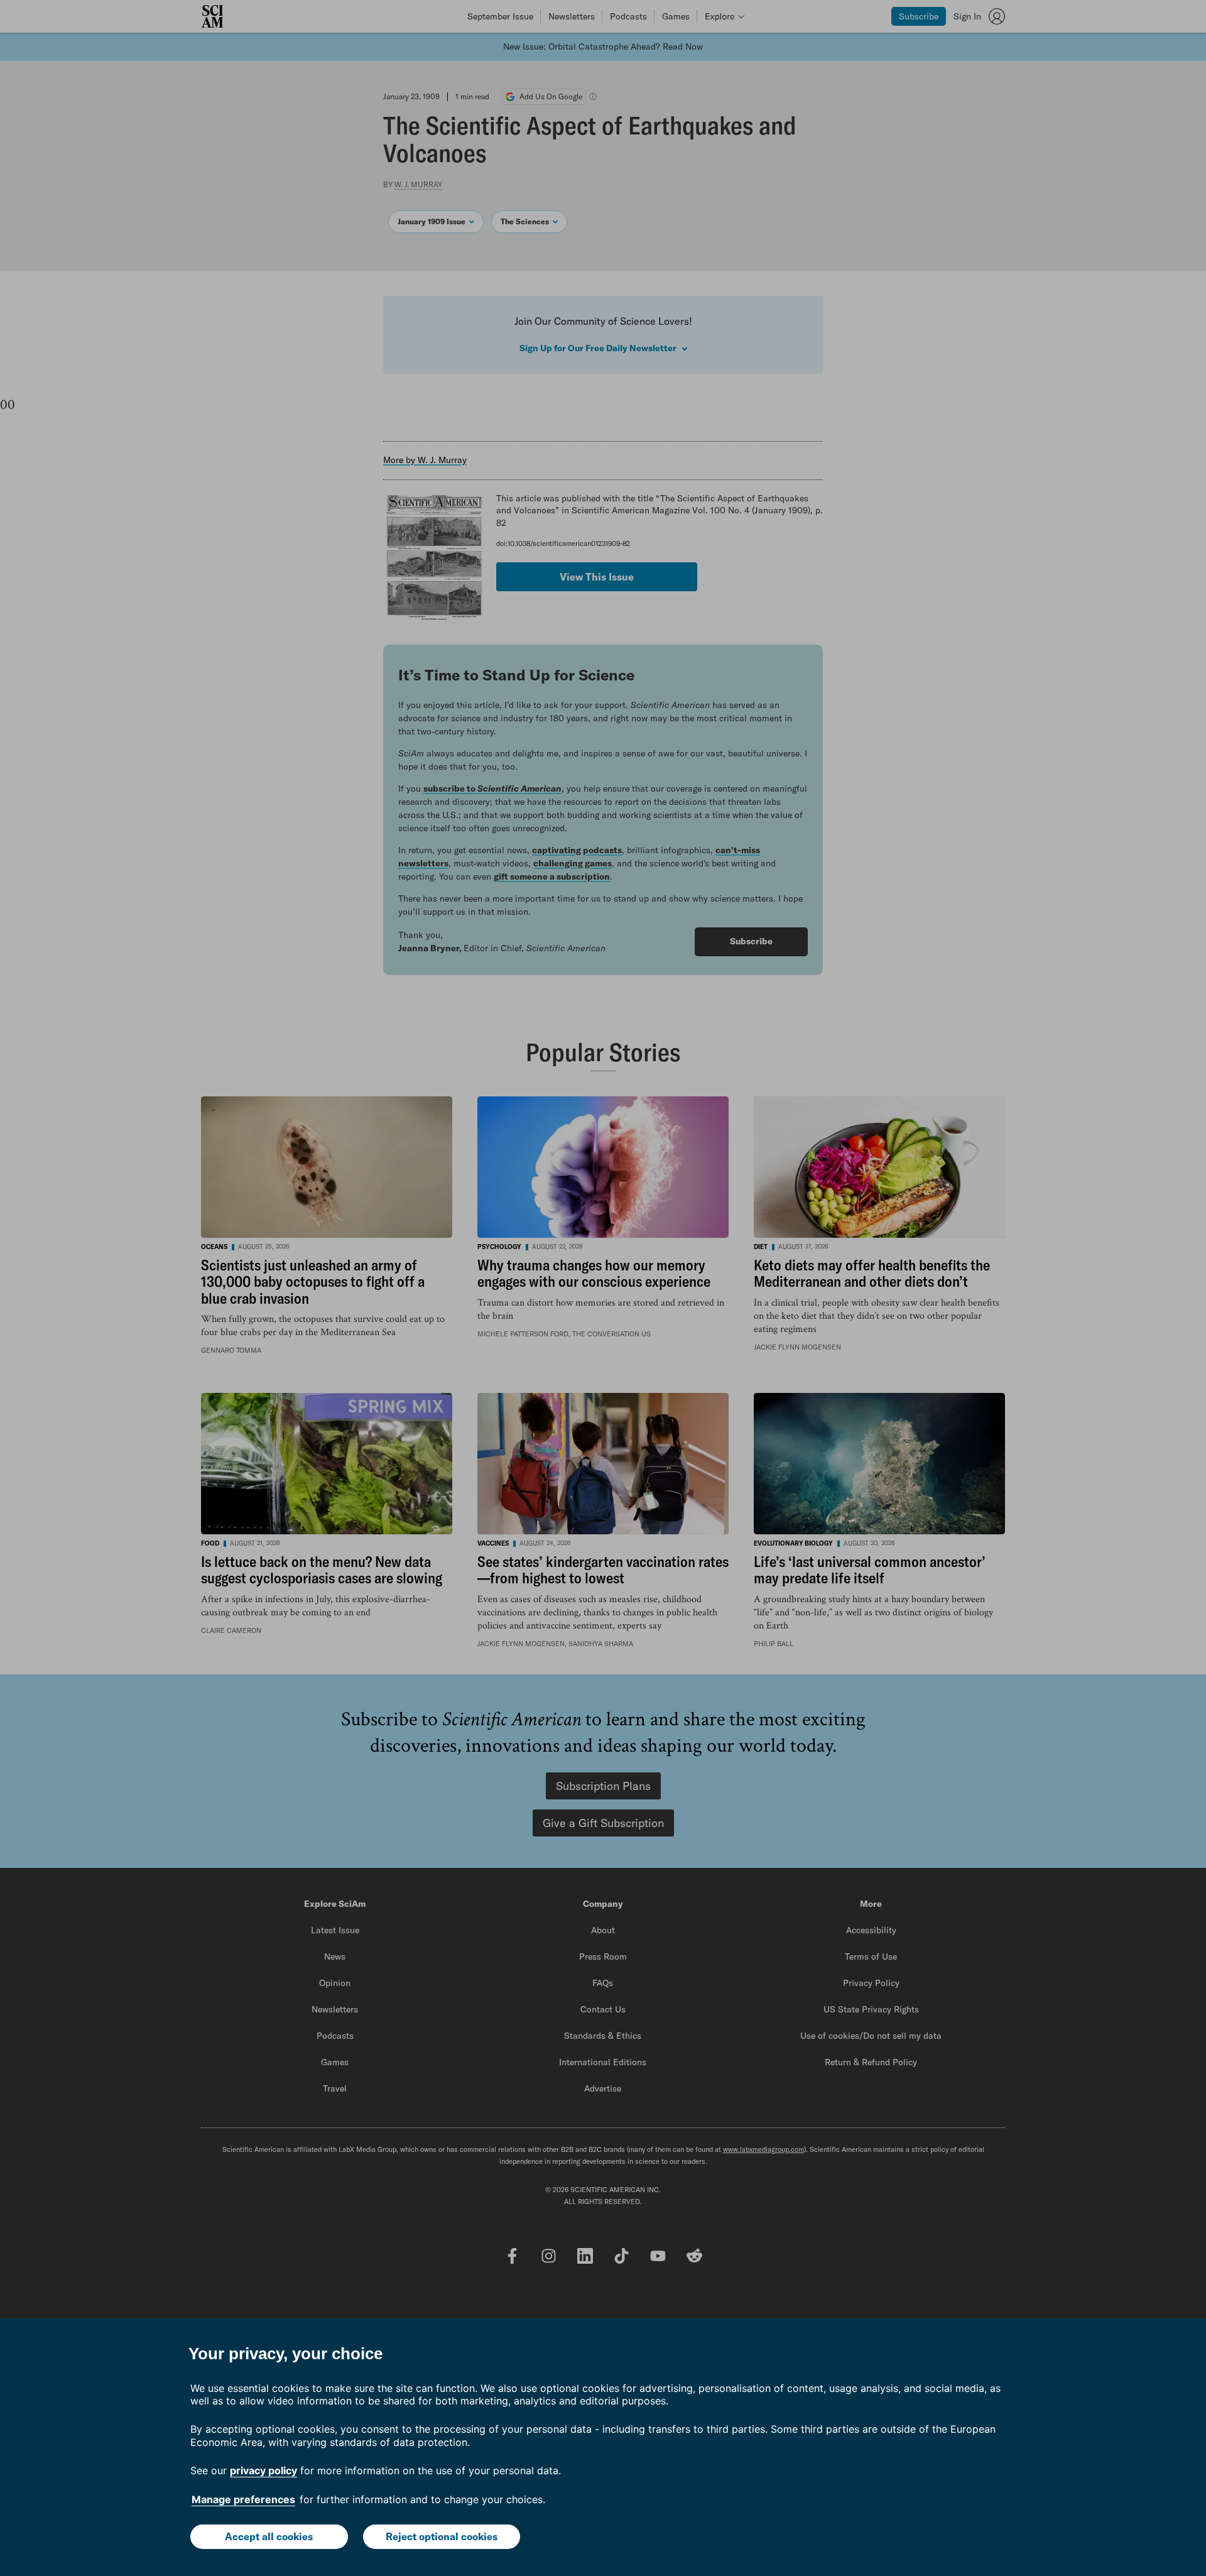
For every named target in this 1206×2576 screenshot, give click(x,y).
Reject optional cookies (442, 2536)
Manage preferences (243, 2499)
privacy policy (263, 2470)
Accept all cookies (269, 2536)
